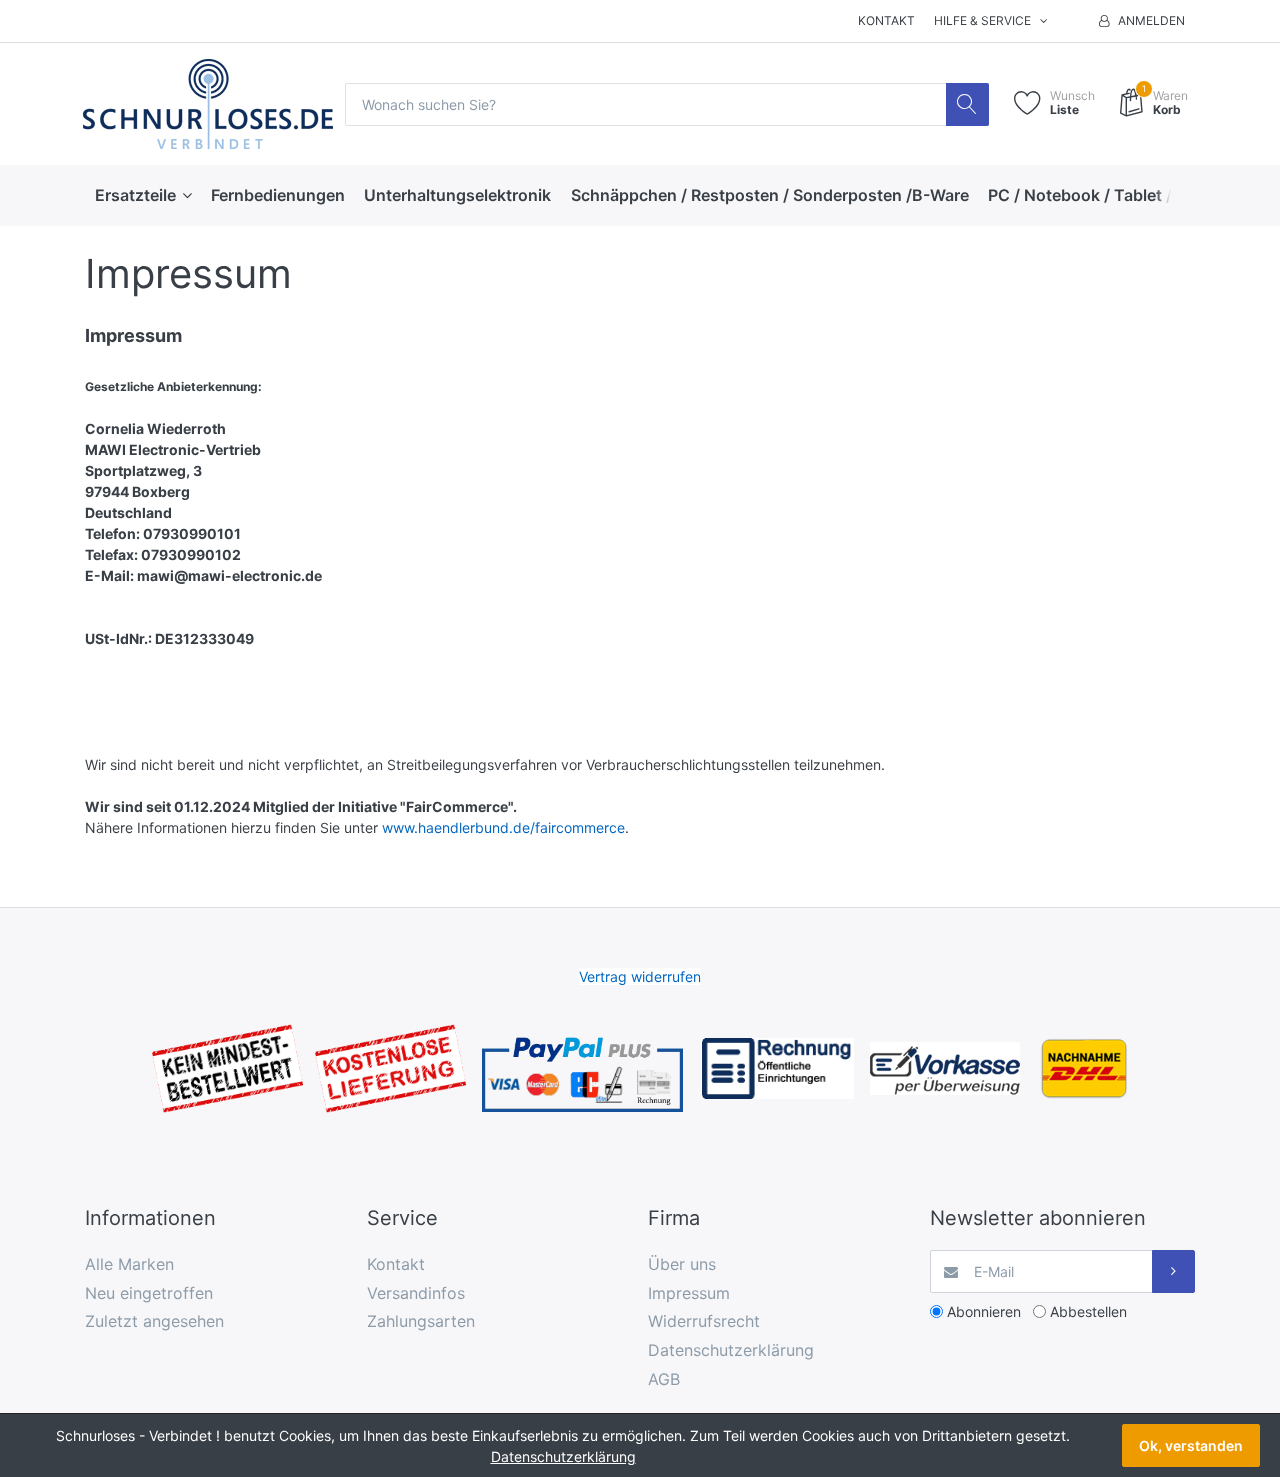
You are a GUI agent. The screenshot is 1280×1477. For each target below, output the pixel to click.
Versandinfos (416, 1293)
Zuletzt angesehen (154, 1321)
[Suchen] (967, 104)
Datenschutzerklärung (731, 1350)
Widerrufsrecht (704, 1321)
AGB (664, 1379)
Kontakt (886, 20)
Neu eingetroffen (149, 1293)
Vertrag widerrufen (640, 976)
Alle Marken (129, 1264)
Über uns (682, 1264)
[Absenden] (1173, 1271)
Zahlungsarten (421, 1321)
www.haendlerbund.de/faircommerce (503, 827)
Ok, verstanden (1191, 1445)
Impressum (689, 1293)
